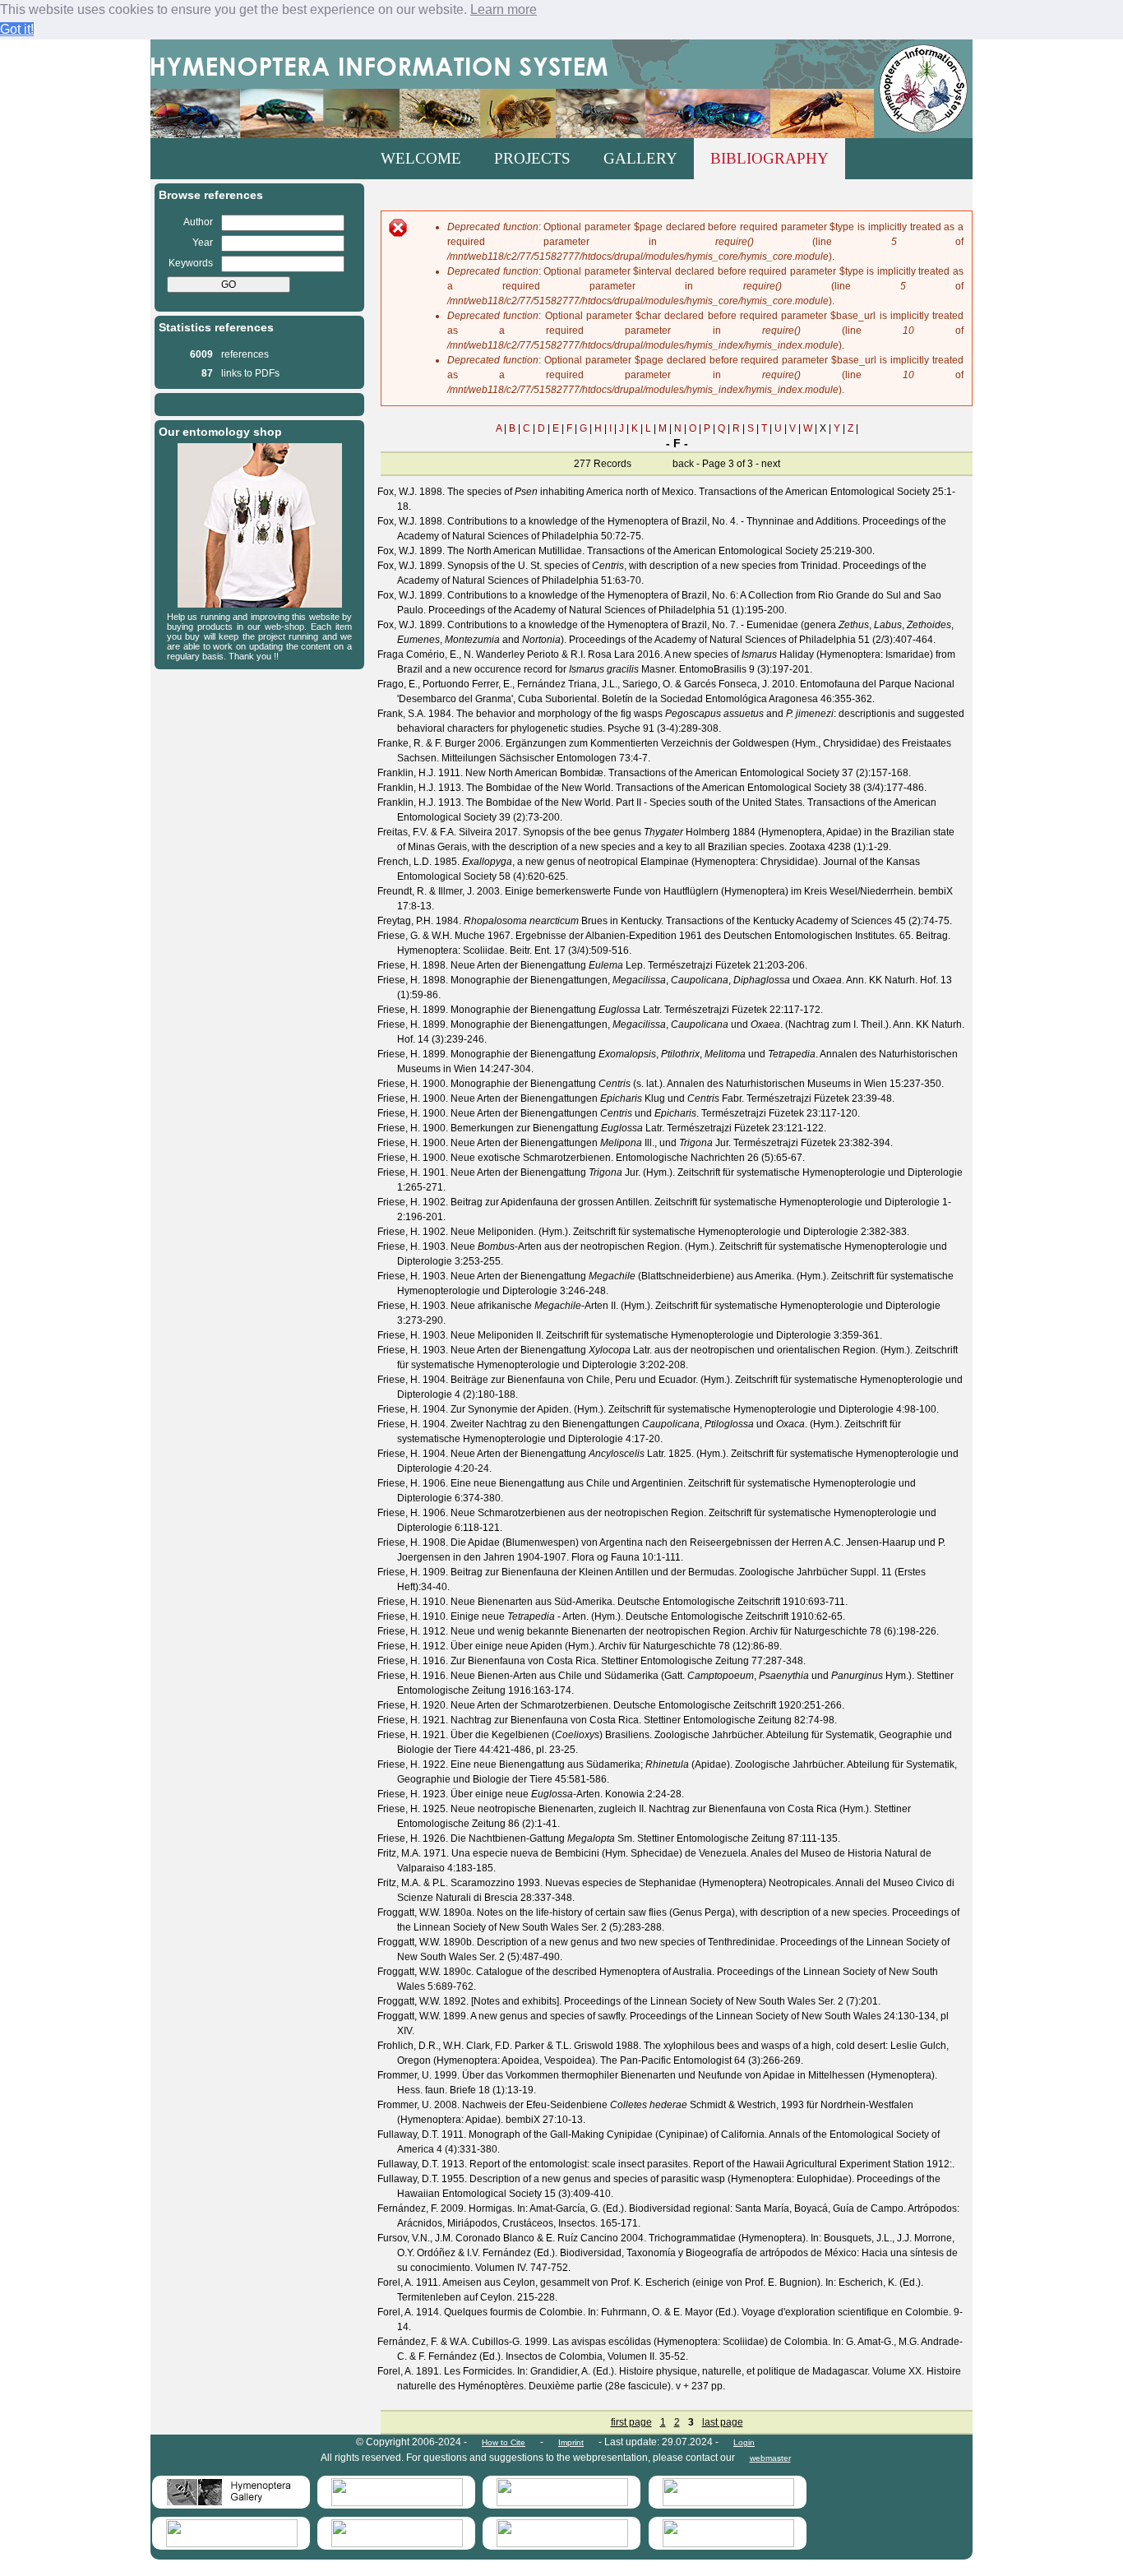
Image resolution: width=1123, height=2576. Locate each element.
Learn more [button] (504, 9)
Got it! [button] (17, 29)
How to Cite (504, 2442)
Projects (532, 158)
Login (744, 2442)
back (683, 464)
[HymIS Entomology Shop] (260, 604)
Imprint (571, 2442)
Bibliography (769, 158)
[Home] (561, 89)
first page (631, 2422)
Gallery (640, 158)
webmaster (770, 2458)
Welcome (421, 158)
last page (723, 2422)
